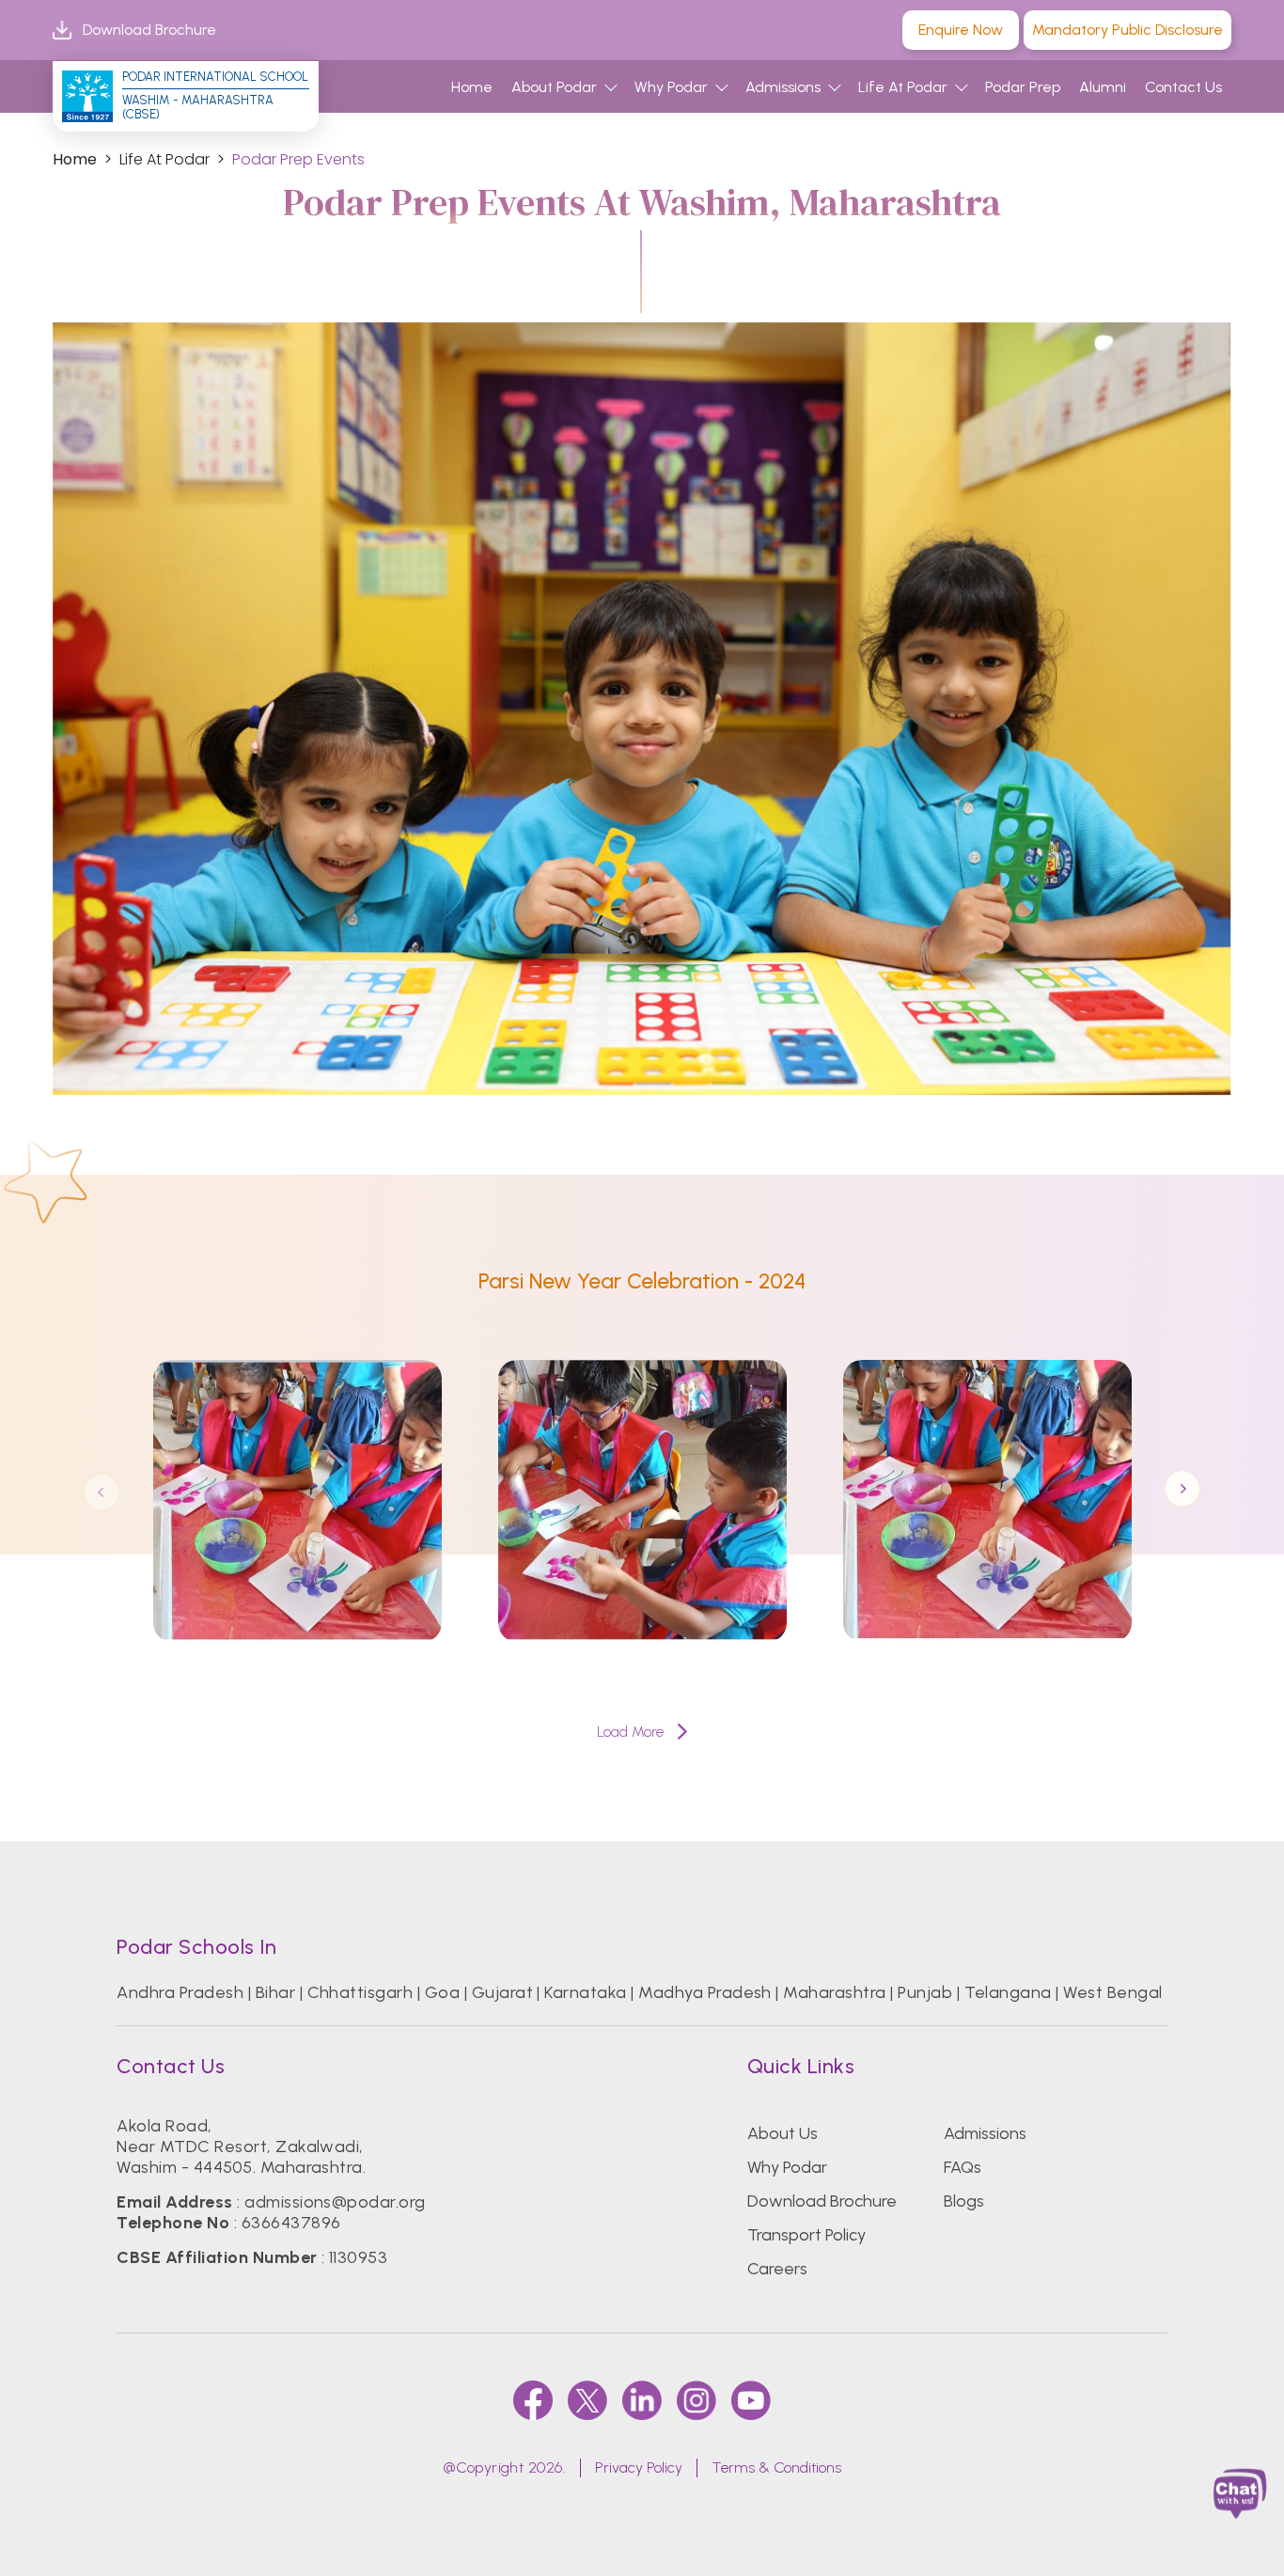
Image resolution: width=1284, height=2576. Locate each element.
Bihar (275, 1992)
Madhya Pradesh (705, 1992)
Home (472, 87)
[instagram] (697, 2400)
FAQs (963, 2167)
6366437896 (291, 2223)
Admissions (783, 87)
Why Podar (671, 87)
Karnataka (585, 1992)
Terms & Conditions (776, 2467)
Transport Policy (806, 2235)
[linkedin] (642, 2400)
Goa (442, 1992)
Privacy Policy (639, 2467)
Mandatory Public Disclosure (1127, 30)
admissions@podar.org (335, 2202)
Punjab (925, 1992)
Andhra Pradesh (180, 1992)
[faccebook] (533, 2400)
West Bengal (1112, 1992)
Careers (777, 2269)
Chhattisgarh (360, 1992)
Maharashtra (834, 1992)
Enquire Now (961, 30)
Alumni (1103, 87)
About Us (783, 2133)
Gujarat (502, 1992)
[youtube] (751, 2400)
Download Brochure (149, 30)
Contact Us (1183, 87)
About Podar (554, 87)
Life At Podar (903, 87)
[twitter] (587, 2400)
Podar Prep (1023, 87)
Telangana (1008, 1992)
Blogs (964, 2201)
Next (1182, 1491)
